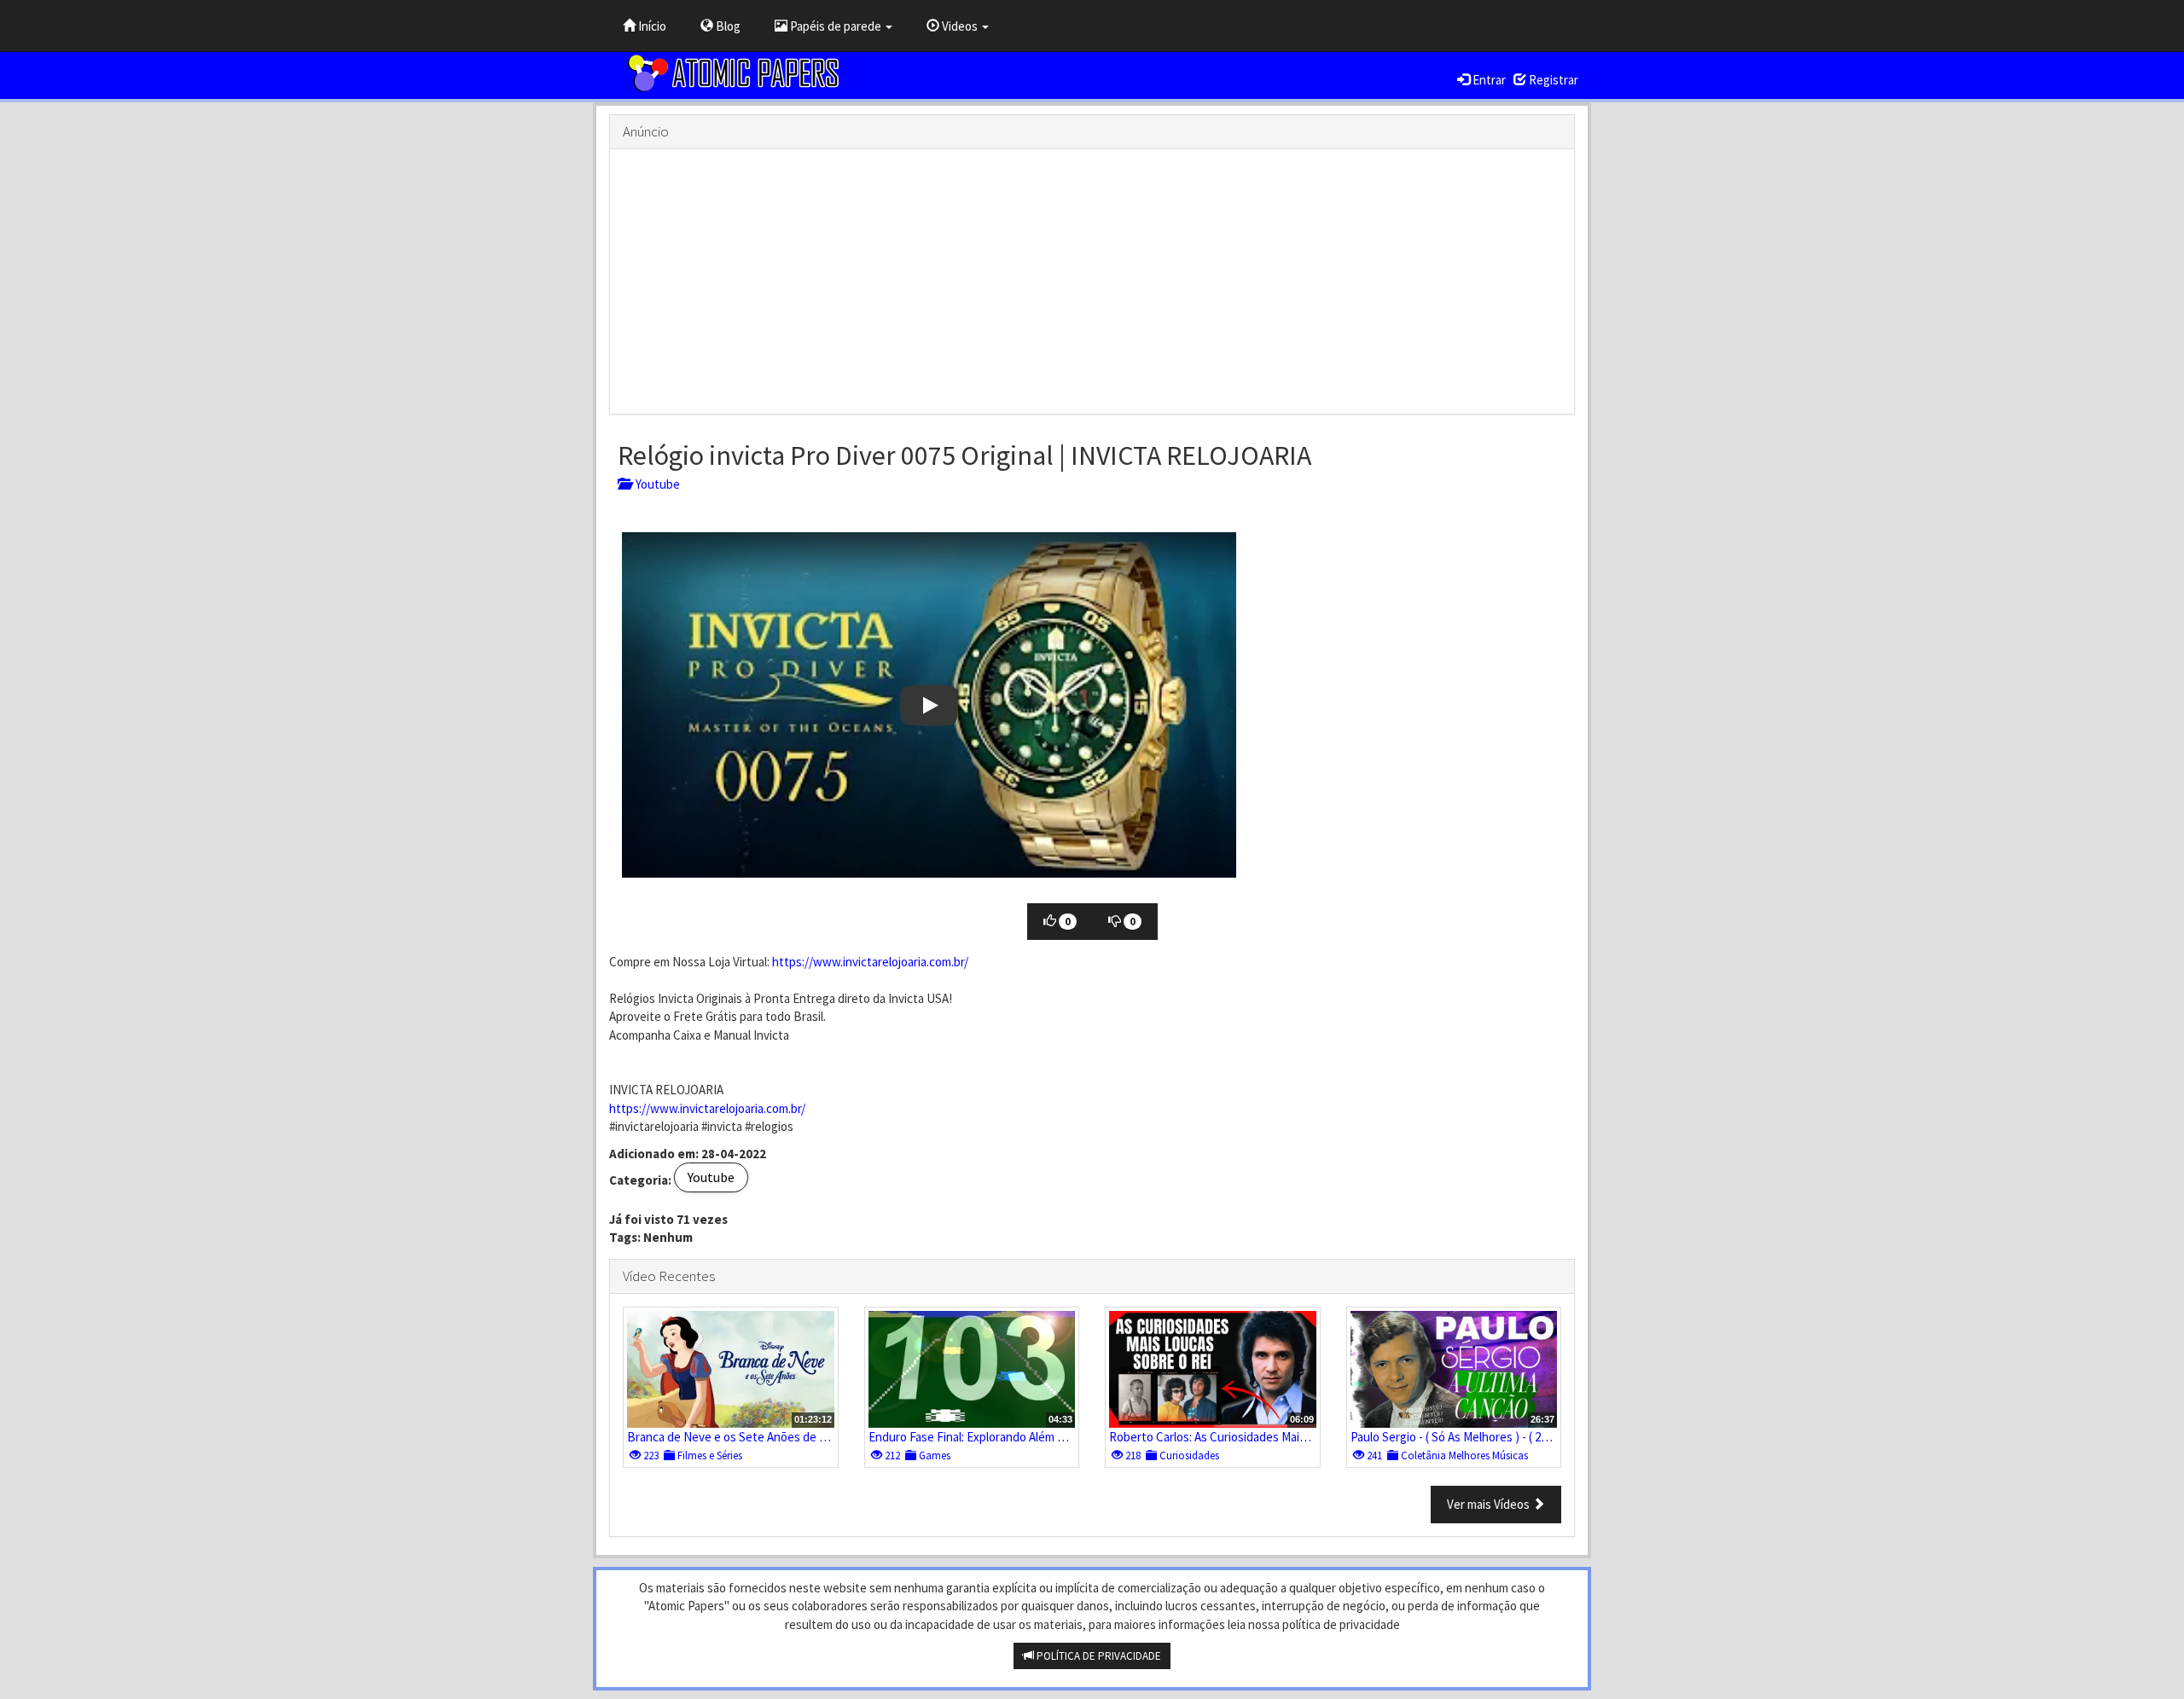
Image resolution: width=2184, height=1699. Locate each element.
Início (651, 26)
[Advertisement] (1092, 281)
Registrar (1552, 80)
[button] (929, 705)
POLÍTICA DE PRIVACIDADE (1098, 1656)
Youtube (655, 484)
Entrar (1488, 80)
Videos (960, 26)
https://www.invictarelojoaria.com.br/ (870, 962)
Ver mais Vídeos (1490, 1504)
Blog (727, 26)
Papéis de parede (836, 26)
